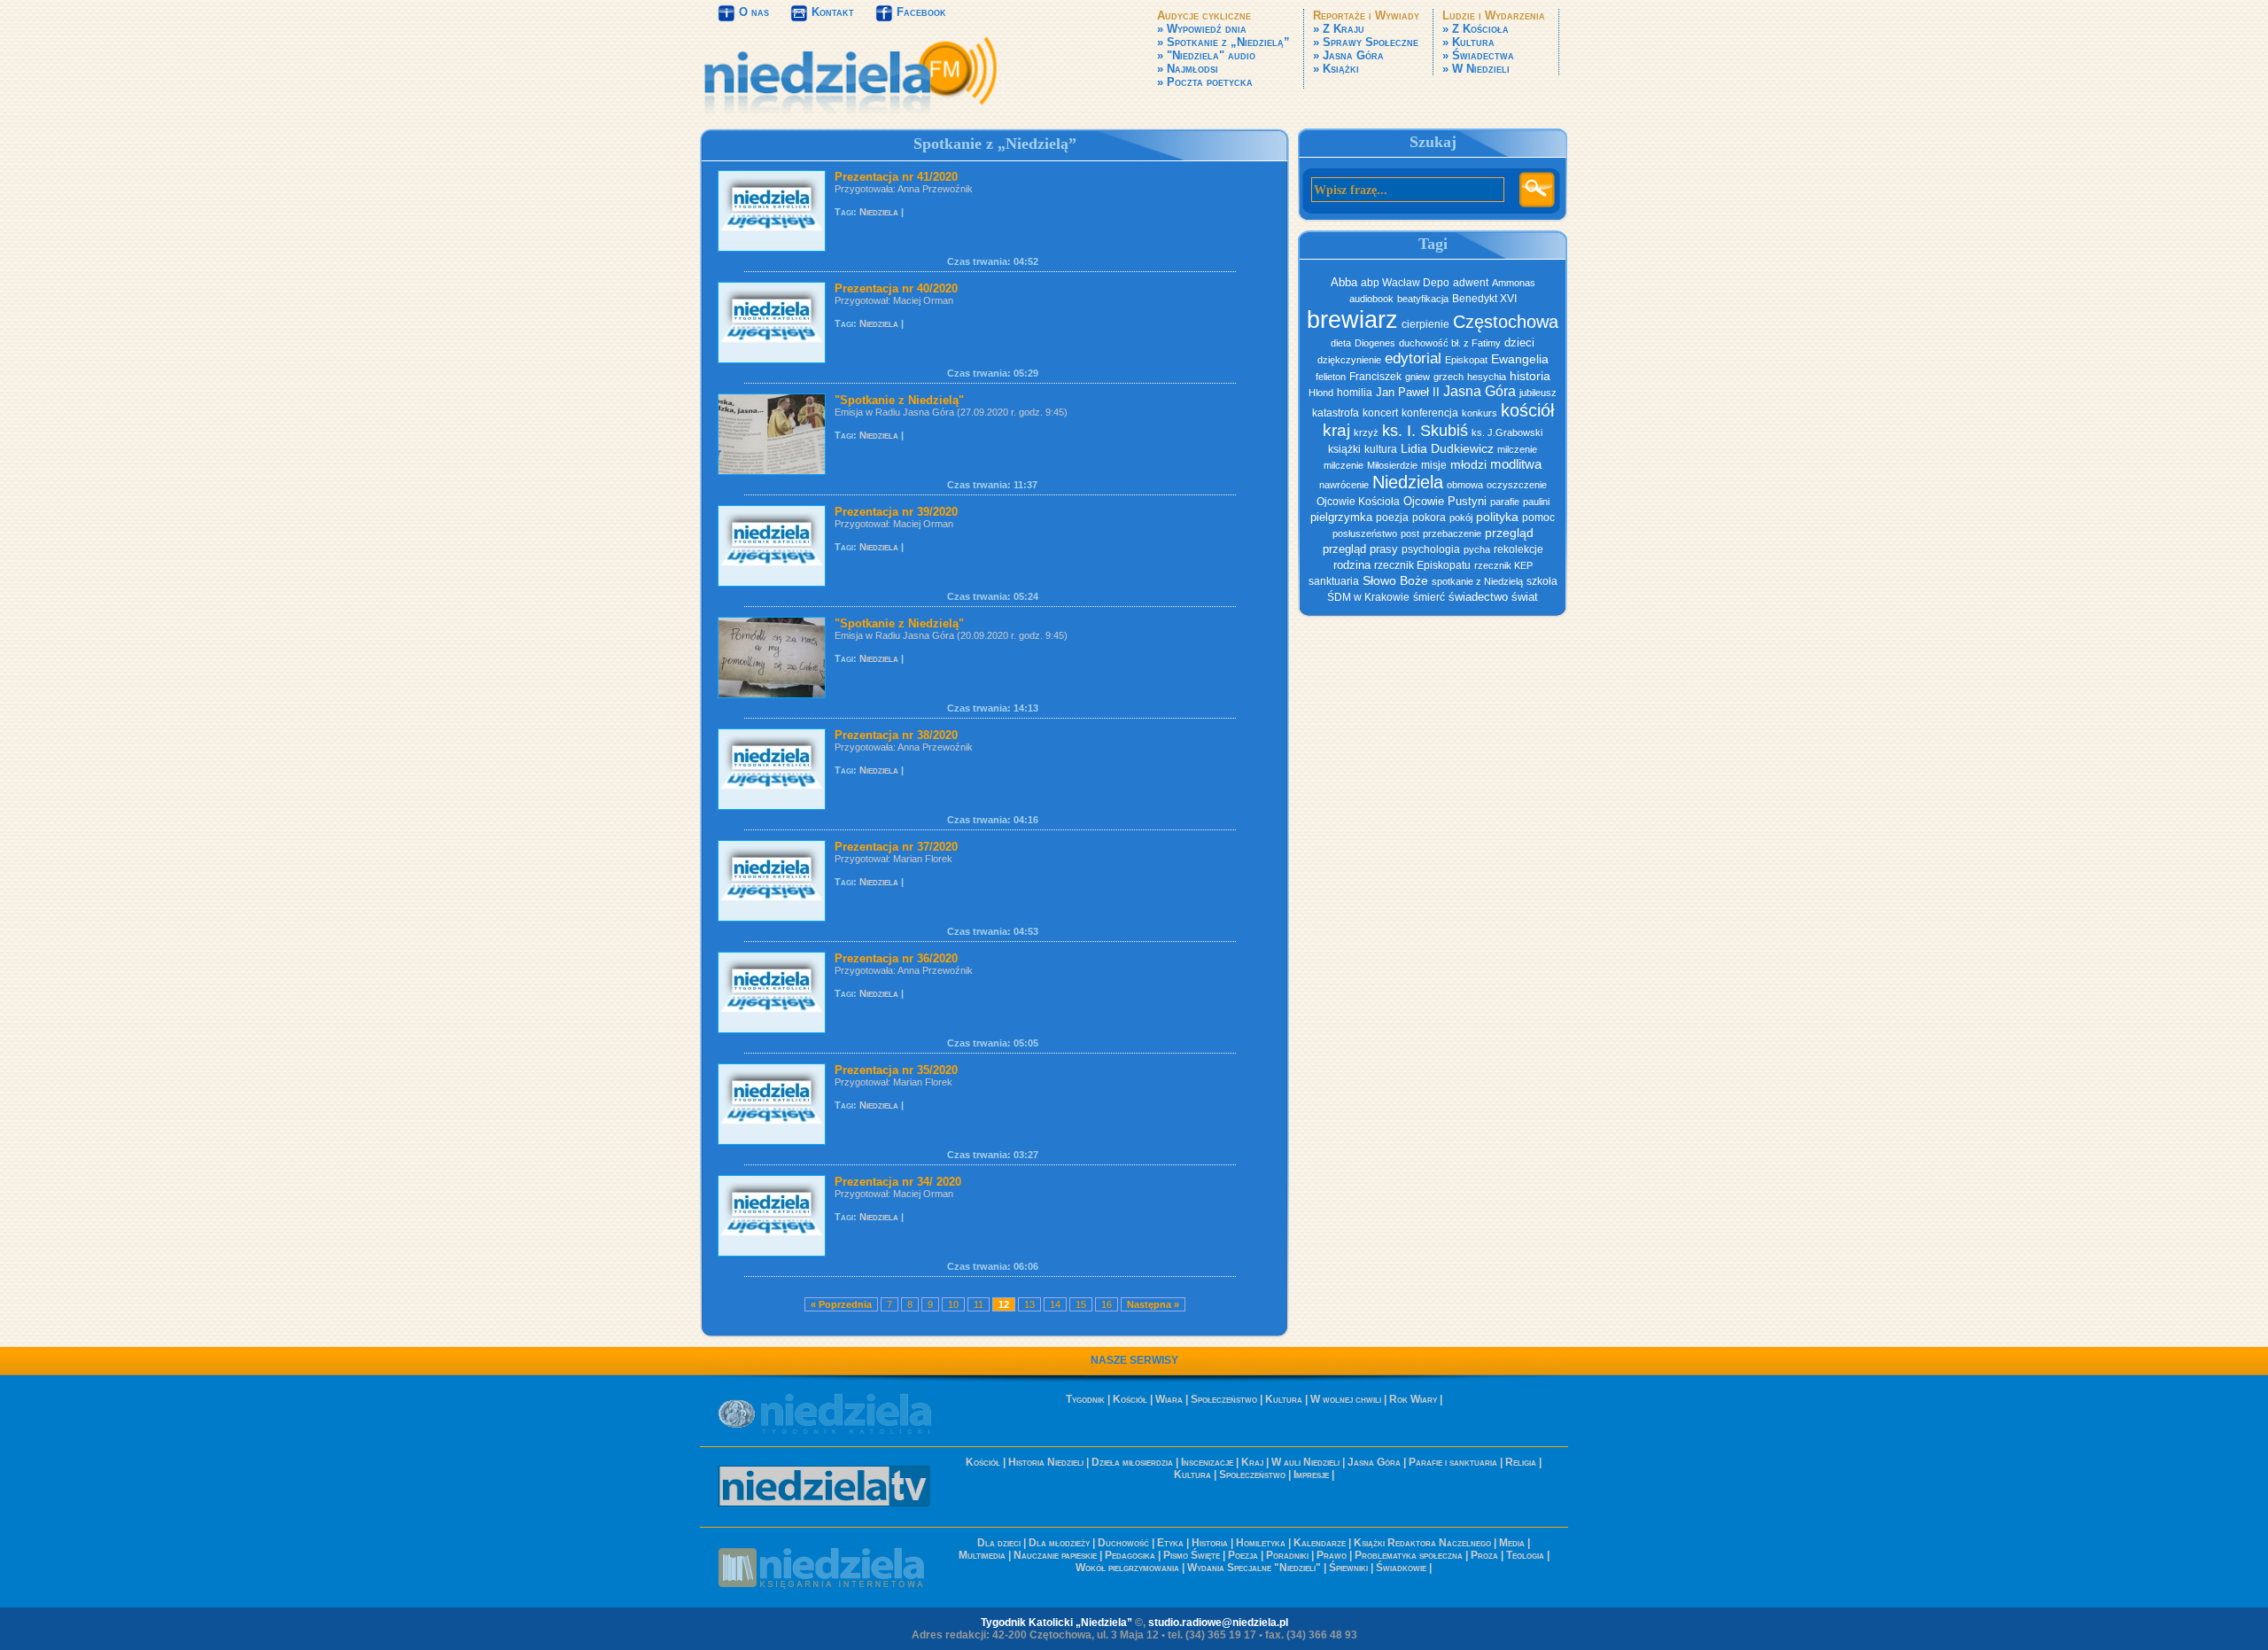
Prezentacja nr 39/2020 (896, 512)
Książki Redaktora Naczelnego (1422, 1543)
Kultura (1284, 1399)
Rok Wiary (1413, 1399)
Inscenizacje (1207, 1462)
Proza (1484, 1555)
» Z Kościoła (1476, 29)
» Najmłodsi (1188, 69)
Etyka (1170, 1543)
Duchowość (1123, 1543)
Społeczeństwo (1224, 1399)
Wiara (1169, 1399)
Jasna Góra (1374, 1462)
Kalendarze (1320, 1543)
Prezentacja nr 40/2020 (896, 288)
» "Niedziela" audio (1206, 55)
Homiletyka (1261, 1543)
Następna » (1153, 1304)
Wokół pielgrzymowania (1127, 1568)
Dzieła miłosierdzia (1132, 1462)
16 (1107, 1304)
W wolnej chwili (1346, 1399)
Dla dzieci (999, 1543)
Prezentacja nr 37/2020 (896, 847)
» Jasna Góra (1348, 55)
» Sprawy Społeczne (1366, 42)
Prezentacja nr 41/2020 (896, 177)
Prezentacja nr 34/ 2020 (898, 1182)
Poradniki (1287, 1555)
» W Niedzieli (1476, 69)
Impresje (1311, 1475)
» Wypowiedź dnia (1202, 29)
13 (1029, 1304)
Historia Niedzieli (1046, 1462)
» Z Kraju (1339, 29)
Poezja (1243, 1555)
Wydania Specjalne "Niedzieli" (1254, 1568)
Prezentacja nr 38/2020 (896, 735)
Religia (1521, 1462)
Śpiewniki (1348, 1568)
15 (1081, 1304)
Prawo (1332, 1555)
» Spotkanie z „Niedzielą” (1223, 42)
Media (1512, 1543)
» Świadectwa (1478, 55)
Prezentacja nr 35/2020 (896, 1070)
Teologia (1525, 1555)
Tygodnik (1085, 1399)
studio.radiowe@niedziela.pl (1218, 1623)
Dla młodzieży (1059, 1543)
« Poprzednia (841, 1304)
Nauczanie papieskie (1055, 1555)
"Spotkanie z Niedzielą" (899, 400)
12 (1004, 1304)
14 (1055, 1304)
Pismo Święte (1192, 1555)
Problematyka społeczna (1409, 1555)
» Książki (1336, 69)
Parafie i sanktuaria (1453, 1462)
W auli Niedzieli (1305, 1462)
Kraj (1252, 1462)
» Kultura (1468, 42)
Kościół (1130, 1399)
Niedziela (879, 212)
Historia (1210, 1543)
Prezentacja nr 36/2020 (896, 958)
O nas (752, 12)
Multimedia (982, 1555)
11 (979, 1304)
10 (953, 1304)
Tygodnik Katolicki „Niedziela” (1056, 1623)
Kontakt (831, 12)
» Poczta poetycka (1205, 82)
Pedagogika (1130, 1555)
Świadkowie (1401, 1568)
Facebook (920, 12)
